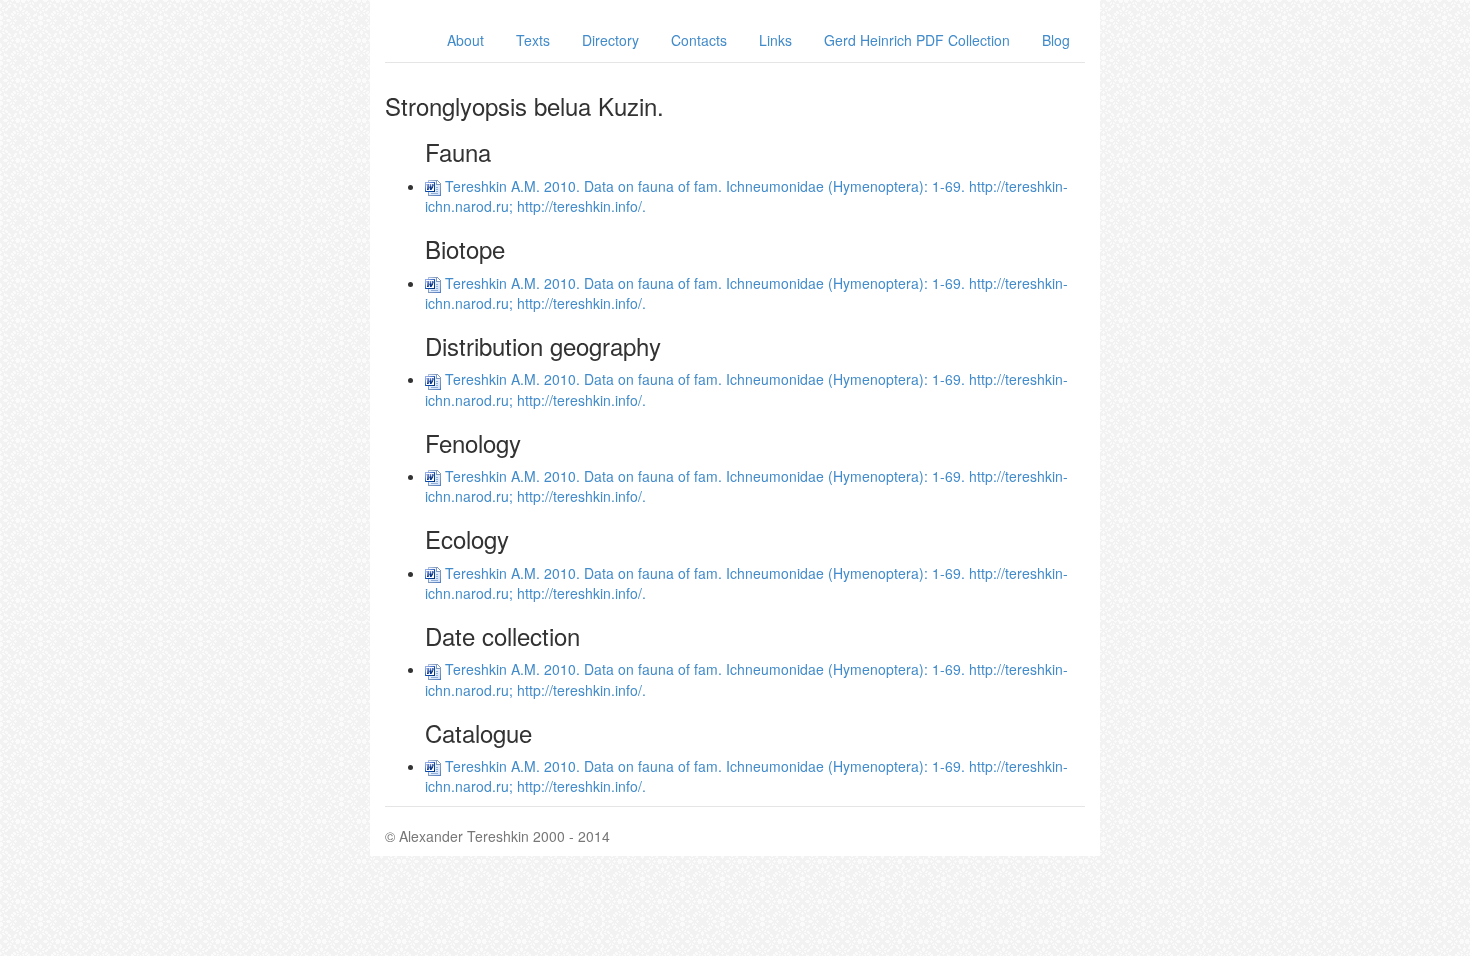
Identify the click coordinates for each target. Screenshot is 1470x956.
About (465, 40)
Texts (533, 40)
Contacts (699, 40)
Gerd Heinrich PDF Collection (917, 40)
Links (775, 40)
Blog (1056, 40)
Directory (610, 40)
